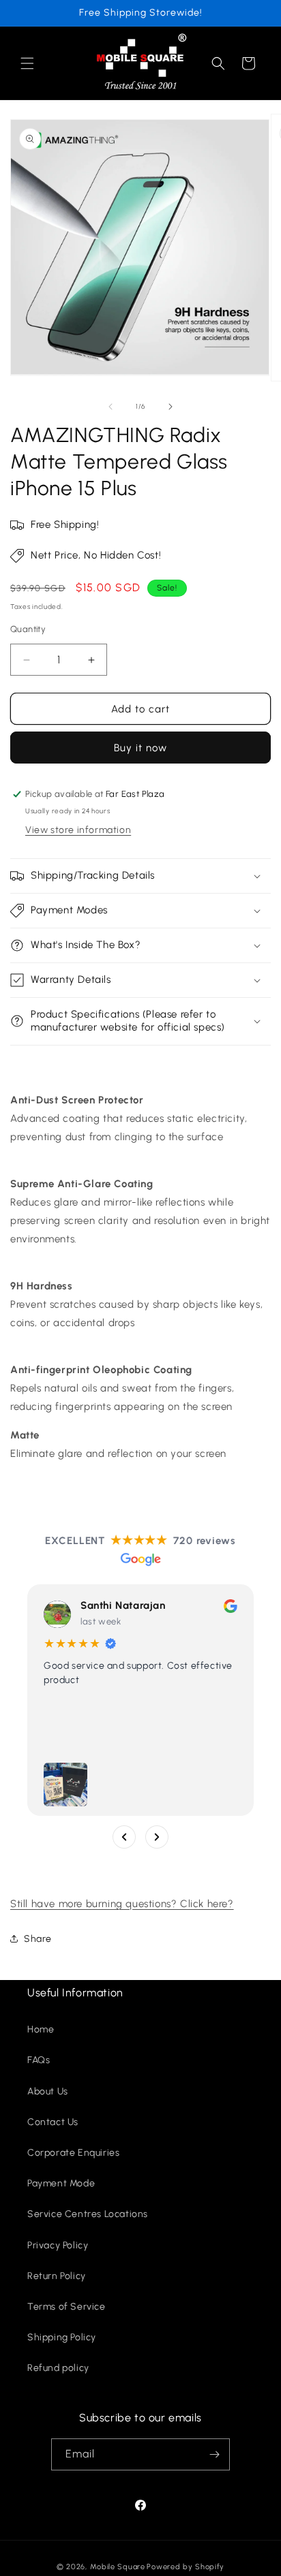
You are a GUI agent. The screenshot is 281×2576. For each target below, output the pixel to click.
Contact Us (53, 2122)
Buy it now (140, 748)
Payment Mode (61, 2183)
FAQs (39, 2060)
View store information (78, 830)
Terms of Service (66, 2307)
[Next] (157, 1837)
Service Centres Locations (88, 2214)
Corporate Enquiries (73, 2153)
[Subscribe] (214, 2454)
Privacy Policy (58, 2245)
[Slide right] (171, 407)
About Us (48, 2091)
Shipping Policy (62, 2337)
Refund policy (58, 2368)
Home (41, 2029)
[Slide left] (110, 407)
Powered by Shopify (186, 2567)
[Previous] (124, 1837)
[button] (27, 63)
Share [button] (38, 1939)
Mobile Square (118, 2567)
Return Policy (57, 2276)
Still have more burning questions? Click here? (122, 1904)
